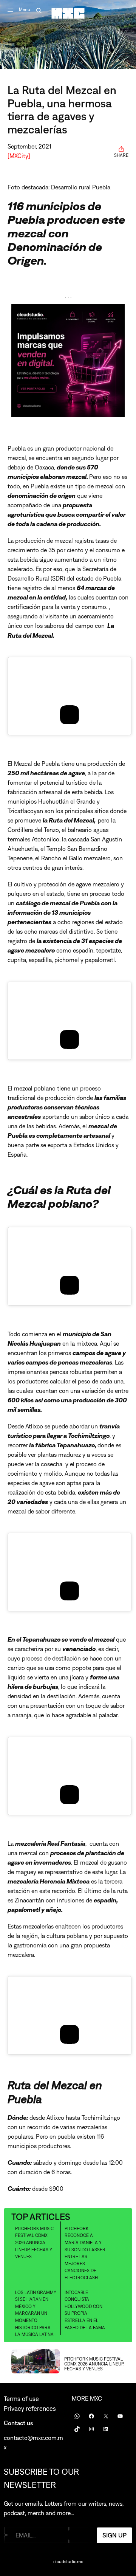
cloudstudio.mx (68, 2562)
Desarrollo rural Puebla (81, 187)
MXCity (19, 156)
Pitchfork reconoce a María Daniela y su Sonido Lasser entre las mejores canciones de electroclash (85, 2253)
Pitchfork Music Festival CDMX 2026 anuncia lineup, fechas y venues (34, 2243)
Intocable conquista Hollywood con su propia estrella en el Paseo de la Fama (85, 2310)
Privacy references (30, 2409)
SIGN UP (114, 2535)
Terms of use (21, 2399)
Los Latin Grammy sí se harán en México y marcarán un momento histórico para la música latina (36, 2314)
